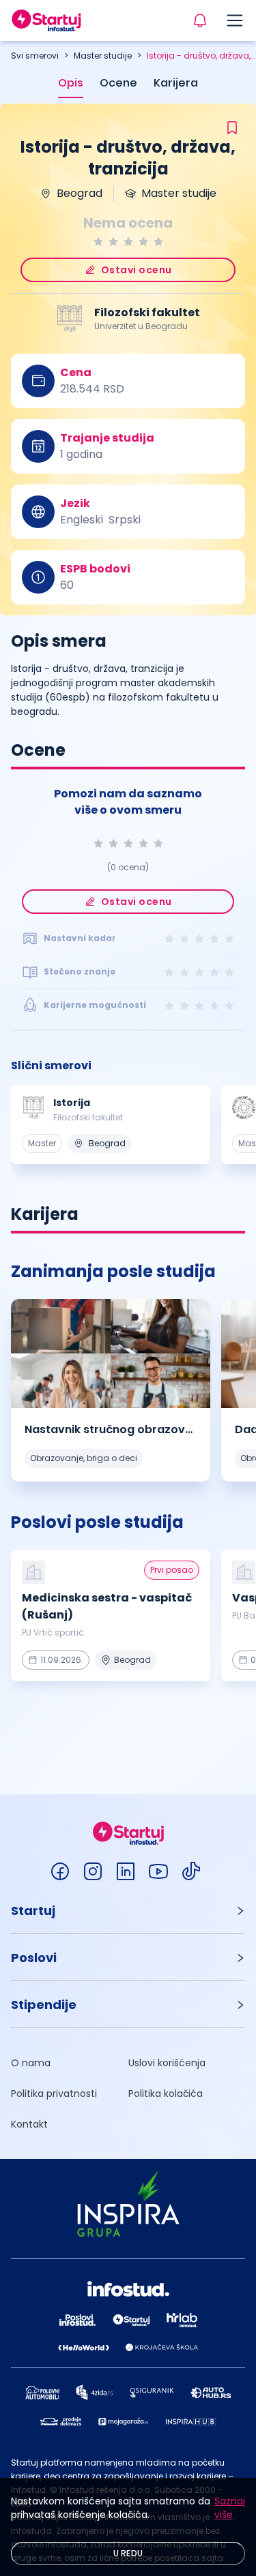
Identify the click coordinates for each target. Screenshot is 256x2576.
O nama (31, 2063)
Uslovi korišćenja (167, 2063)
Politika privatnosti (54, 2094)
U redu (128, 2553)
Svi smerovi (35, 56)
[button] (128, 1911)
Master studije (103, 56)
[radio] (98, 242)
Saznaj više (230, 2508)
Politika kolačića (166, 2094)
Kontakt (29, 2124)
